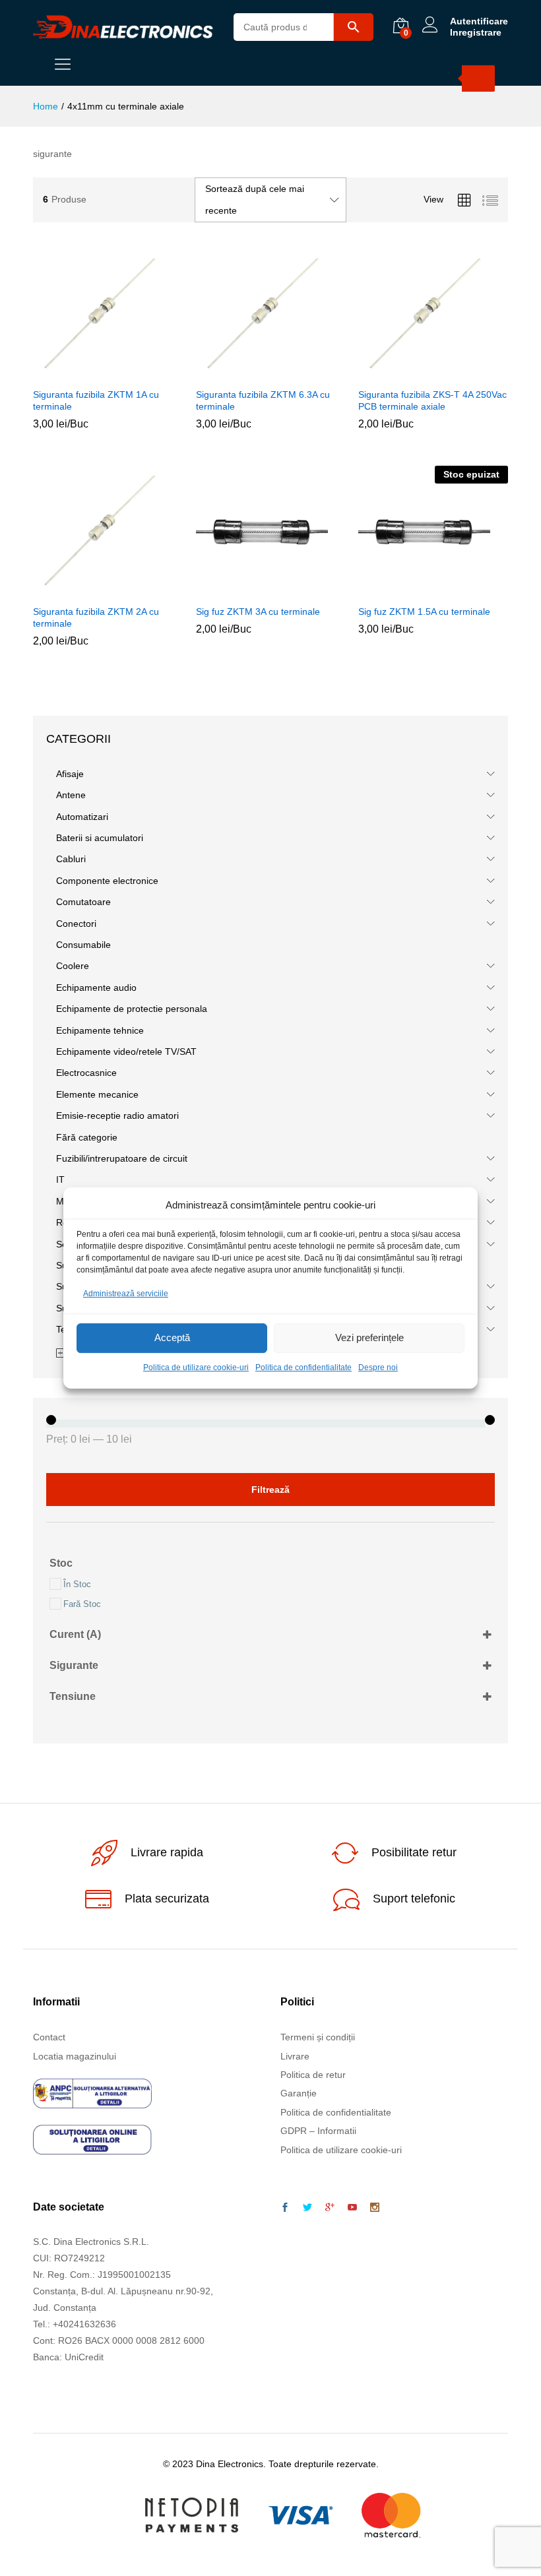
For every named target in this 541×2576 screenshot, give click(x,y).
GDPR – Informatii (318, 2131)
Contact (49, 2037)
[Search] (478, 79)
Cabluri (71, 859)
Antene (71, 795)
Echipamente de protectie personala (132, 1009)
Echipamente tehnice (100, 1030)
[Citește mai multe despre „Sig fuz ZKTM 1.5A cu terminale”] (416, 590)
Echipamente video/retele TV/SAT (126, 1052)
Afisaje (70, 774)
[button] (90, 373)
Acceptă (172, 1338)
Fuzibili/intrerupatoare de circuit (122, 1158)
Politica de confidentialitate (303, 1367)
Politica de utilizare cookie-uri (196, 1367)
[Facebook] (285, 2208)
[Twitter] (307, 2208)
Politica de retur (313, 2075)
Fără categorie (87, 1137)
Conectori (76, 924)
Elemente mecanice (97, 1094)
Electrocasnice (86, 1073)
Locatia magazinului (75, 2056)
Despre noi (378, 1367)
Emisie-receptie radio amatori (117, 1115)
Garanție (299, 2093)
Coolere (73, 966)
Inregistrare (476, 32)
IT (60, 1179)
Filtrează (270, 1490)
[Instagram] (375, 2208)
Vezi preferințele (369, 1338)
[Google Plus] (330, 2208)
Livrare (295, 2056)
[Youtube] (352, 2208)
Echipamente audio (96, 988)
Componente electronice (107, 881)
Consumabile (83, 945)
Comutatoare (83, 902)
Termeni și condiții (318, 2037)
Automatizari (82, 817)
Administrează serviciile (126, 1294)
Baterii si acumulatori (100, 838)
